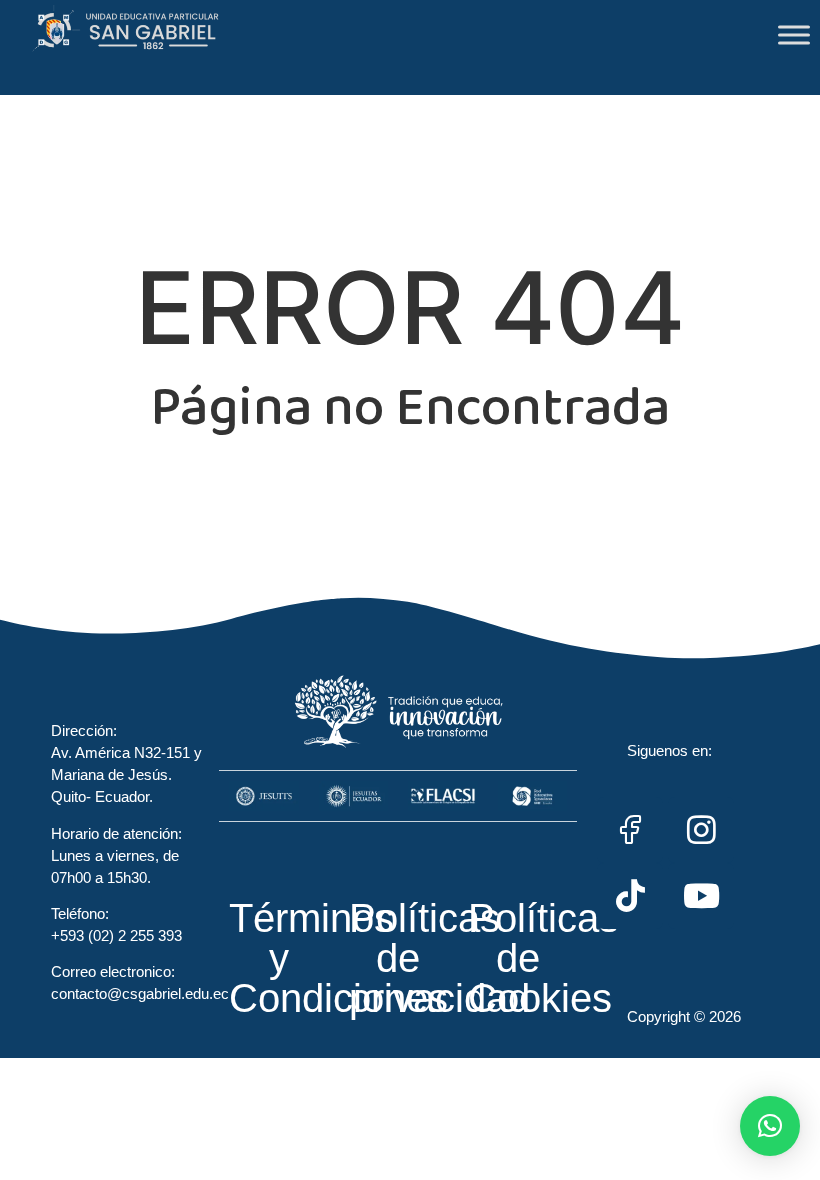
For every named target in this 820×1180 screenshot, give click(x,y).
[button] (770, 1126)
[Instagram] (701, 830)
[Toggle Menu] (794, 34)
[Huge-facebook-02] (630, 830)
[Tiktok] (630, 896)
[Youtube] (701, 896)
